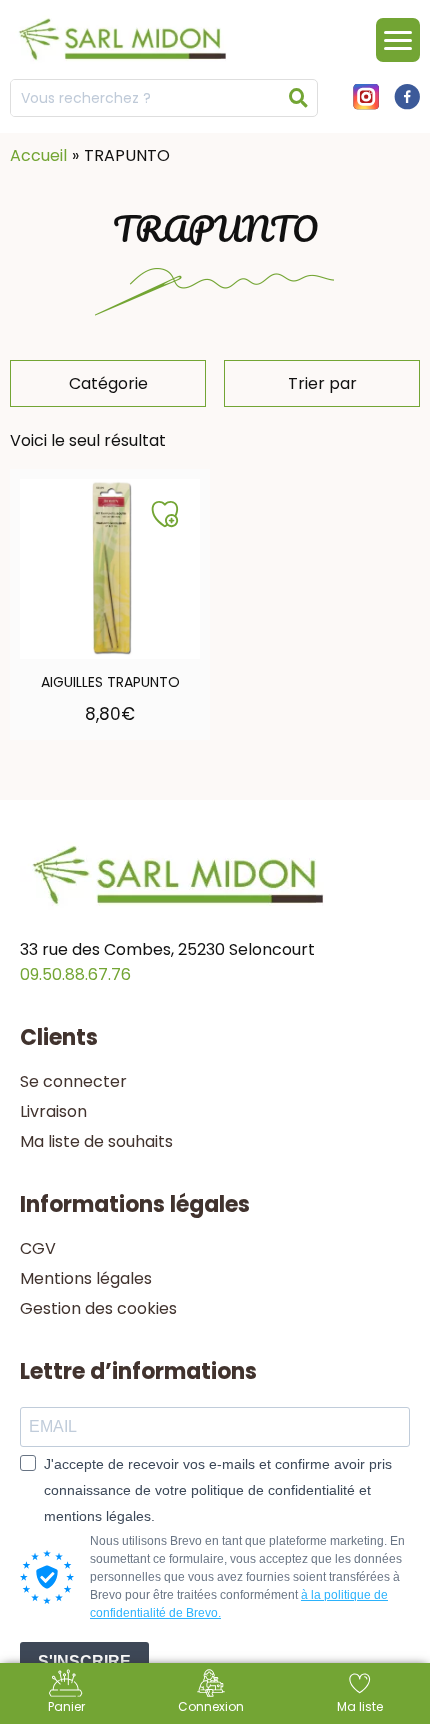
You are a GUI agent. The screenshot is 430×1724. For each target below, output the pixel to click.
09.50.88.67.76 (75, 974)
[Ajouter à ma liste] (165, 514)
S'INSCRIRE (84, 1661)
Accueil (38, 155)
